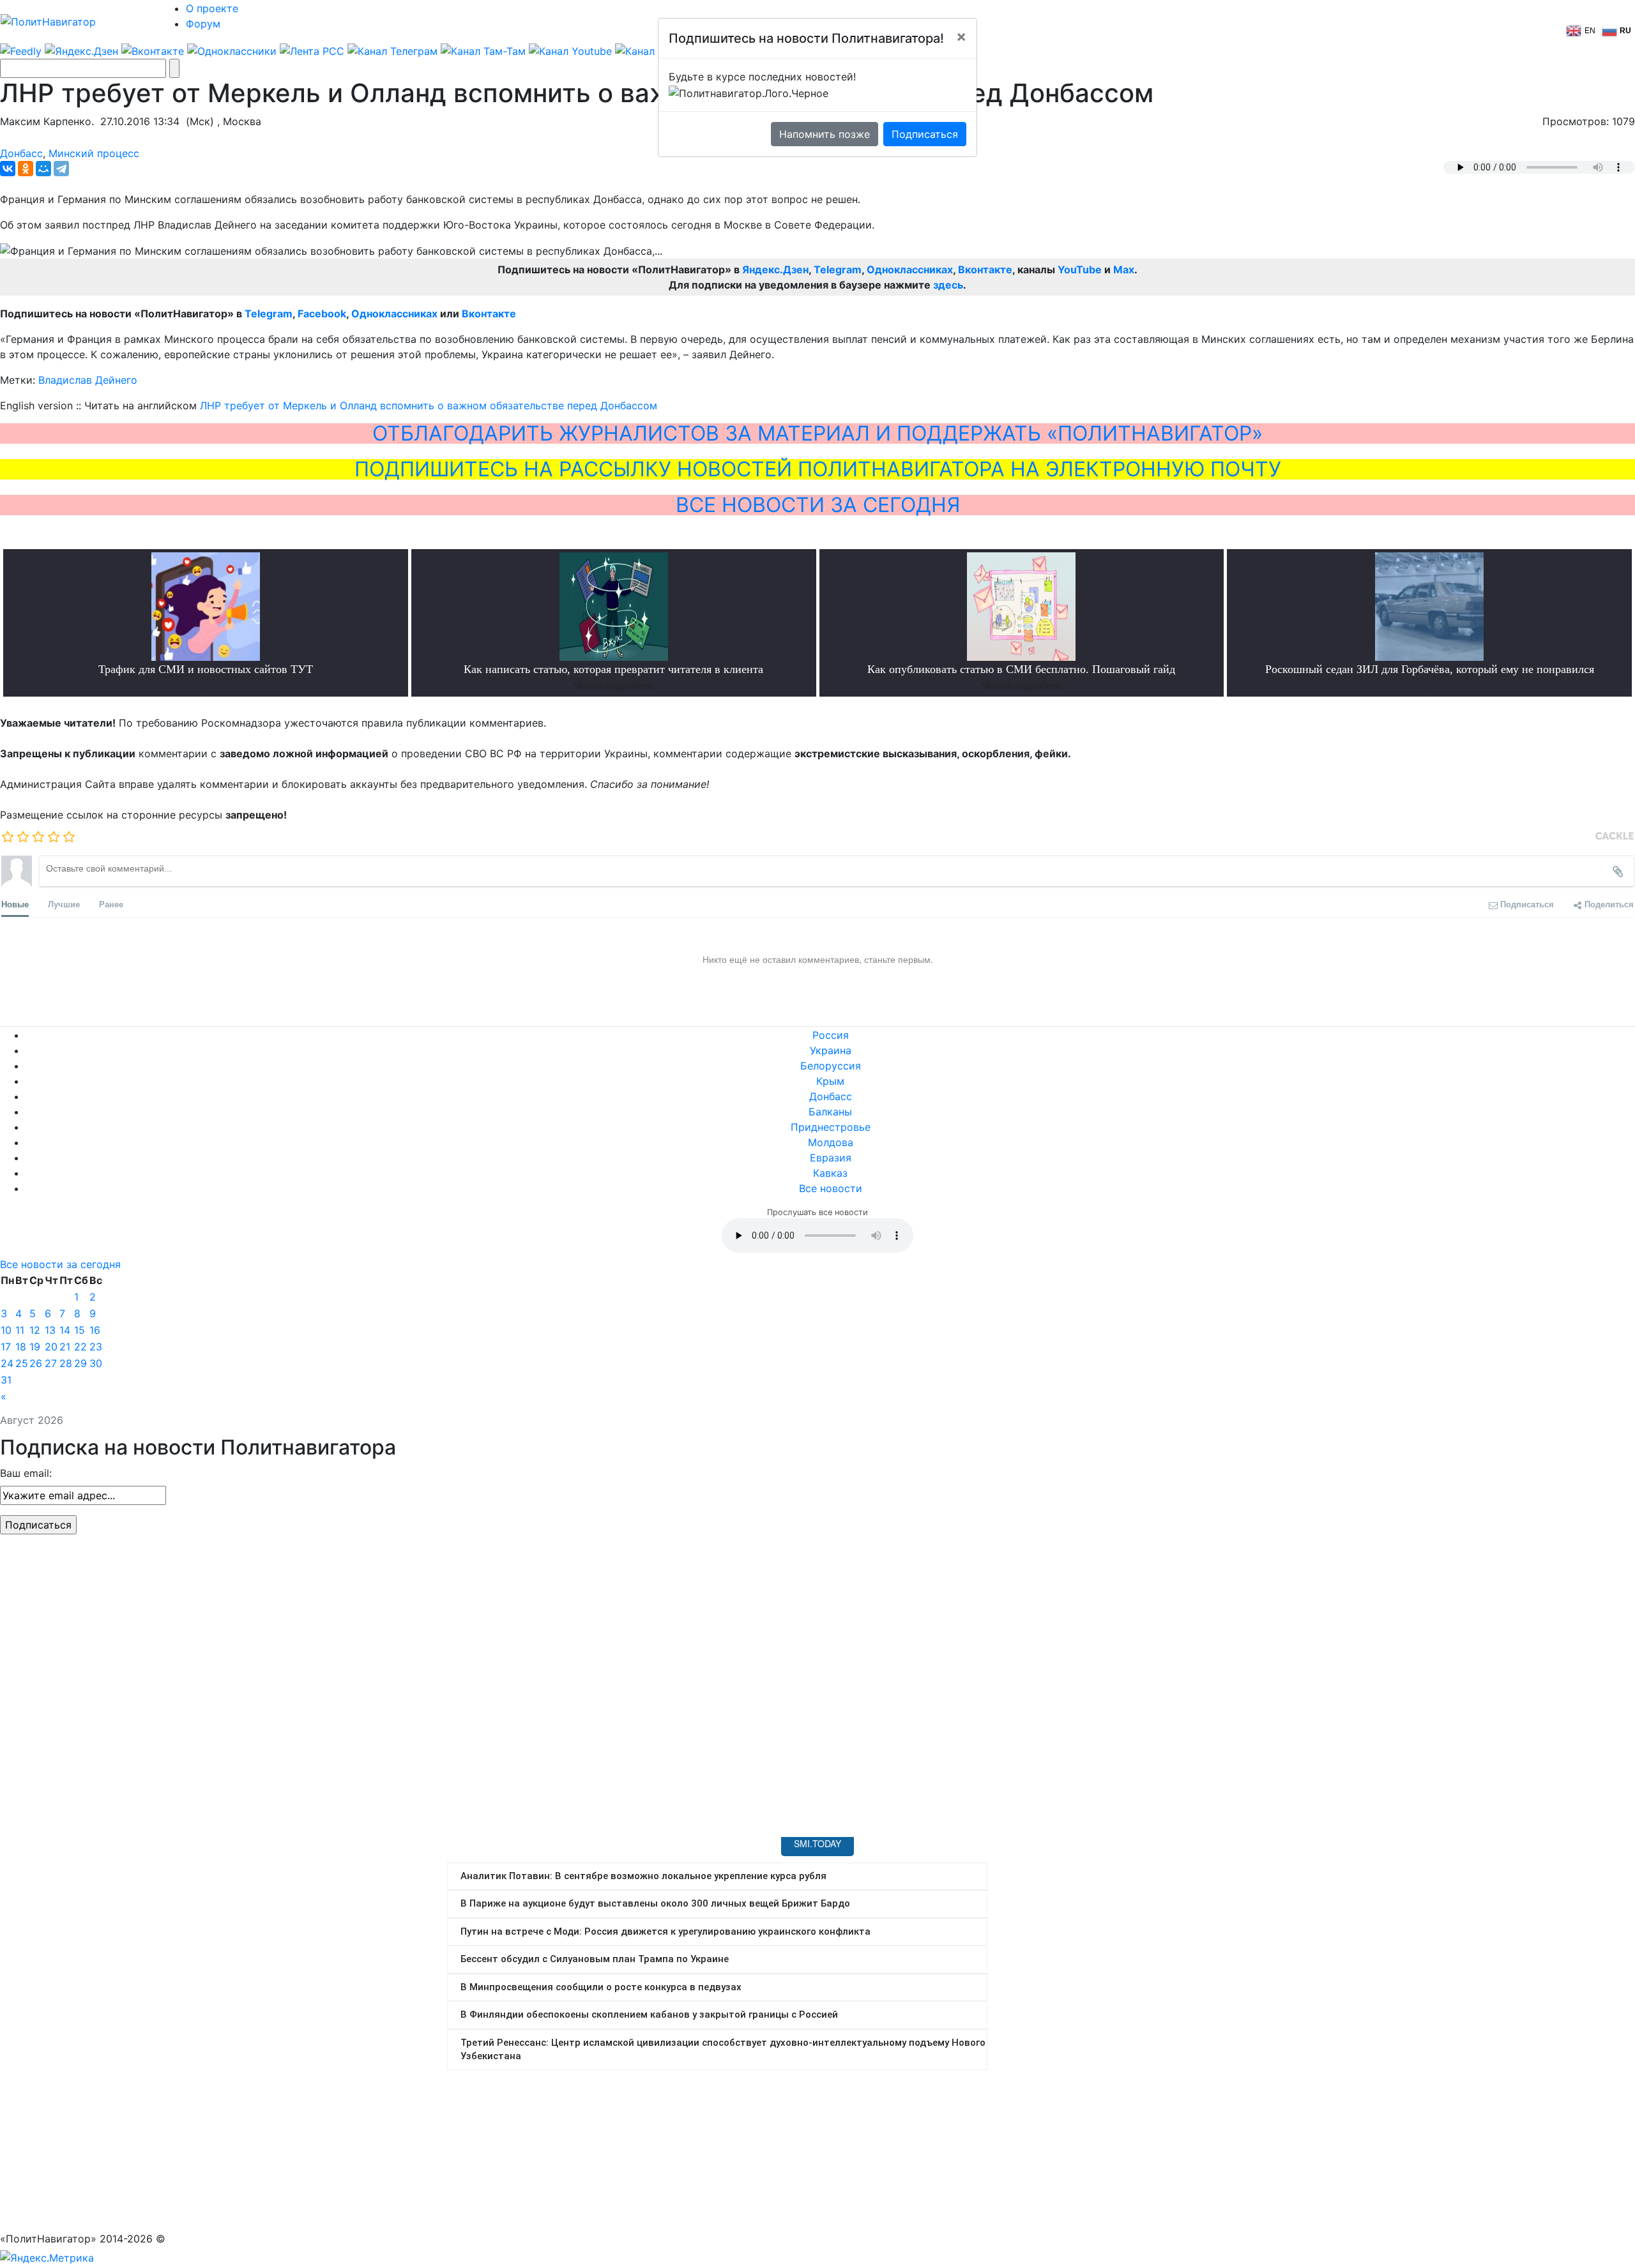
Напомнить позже (825, 134)
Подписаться (925, 134)
